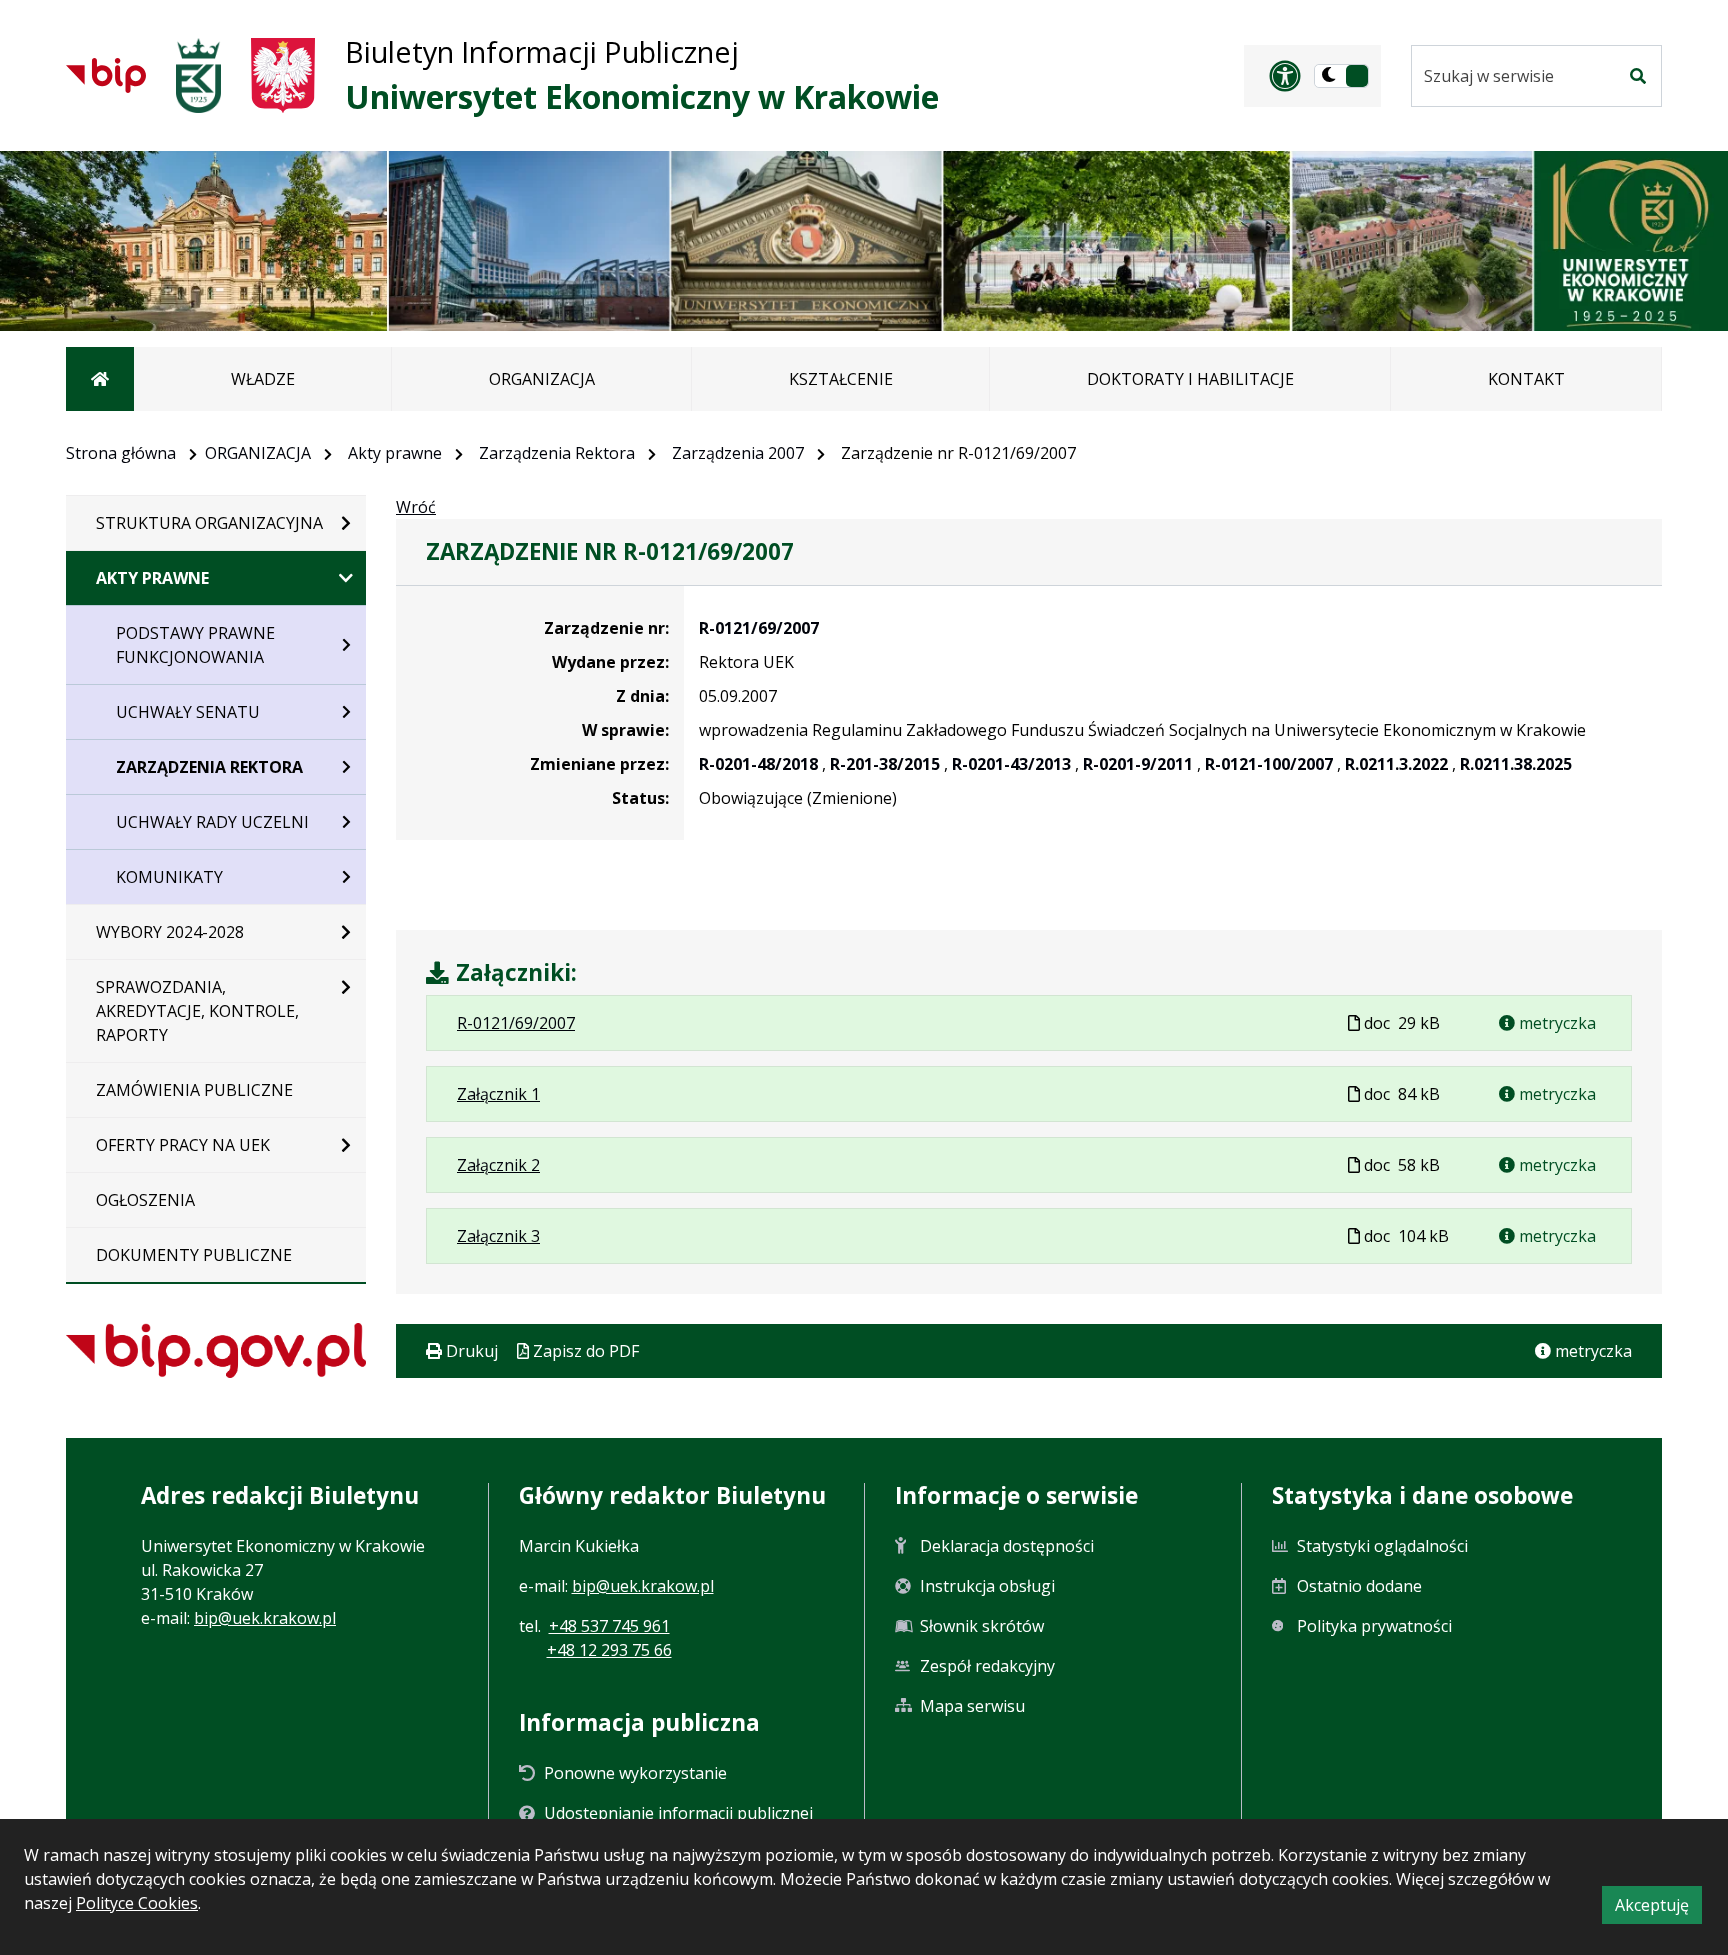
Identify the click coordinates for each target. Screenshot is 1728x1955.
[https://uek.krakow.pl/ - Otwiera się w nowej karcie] (198, 75)
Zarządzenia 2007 (738, 453)
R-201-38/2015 (885, 764)
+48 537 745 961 (609, 1626)
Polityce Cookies (137, 1903)
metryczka (1555, 1023)
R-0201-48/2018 (758, 764)
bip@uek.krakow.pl (265, 1618)
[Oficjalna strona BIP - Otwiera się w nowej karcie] (106, 75)
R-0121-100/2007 (1269, 764)
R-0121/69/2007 (759, 628)
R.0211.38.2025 (1516, 764)
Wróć (416, 507)
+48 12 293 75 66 (609, 1650)
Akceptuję (1658, 1908)
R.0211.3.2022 (1396, 764)
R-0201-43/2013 (1011, 764)
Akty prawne (395, 453)
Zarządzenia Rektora (557, 453)
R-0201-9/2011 (1138, 764)
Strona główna (121, 453)
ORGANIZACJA (258, 453)
